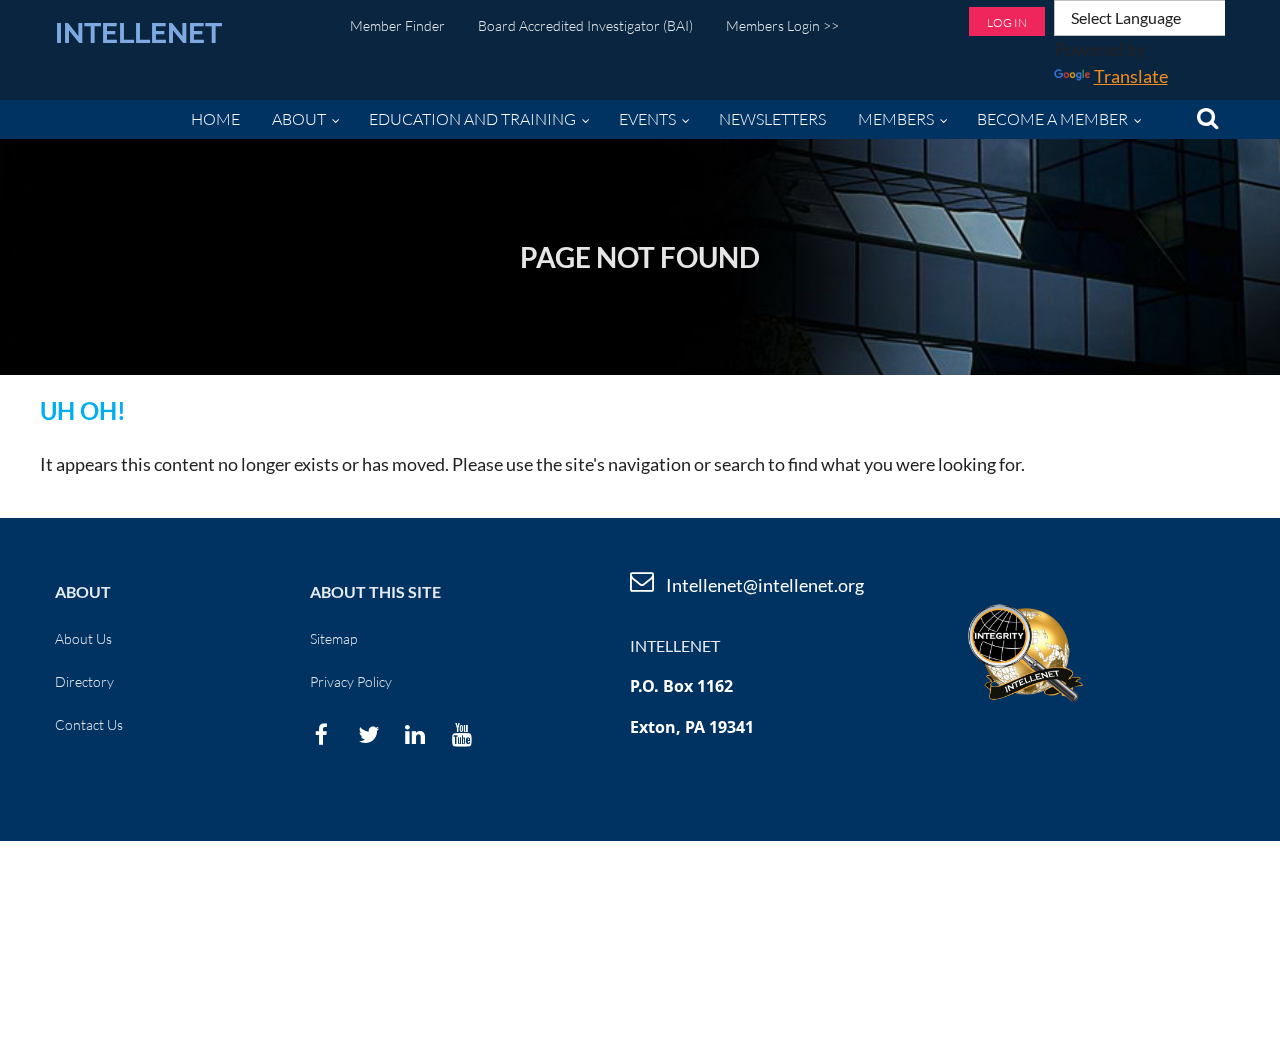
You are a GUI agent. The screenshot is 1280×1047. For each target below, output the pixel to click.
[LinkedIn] (415, 734)
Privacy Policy (351, 681)
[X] (368, 734)
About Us (83, 638)
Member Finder (397, 25)
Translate (1131, 76)
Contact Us (89, 724)
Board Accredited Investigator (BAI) (585, 25)
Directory (84, 681)
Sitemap (333, 638)
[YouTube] (462, 734)
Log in (1007, 22)
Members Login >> (782, 25)
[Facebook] (321, 734)
